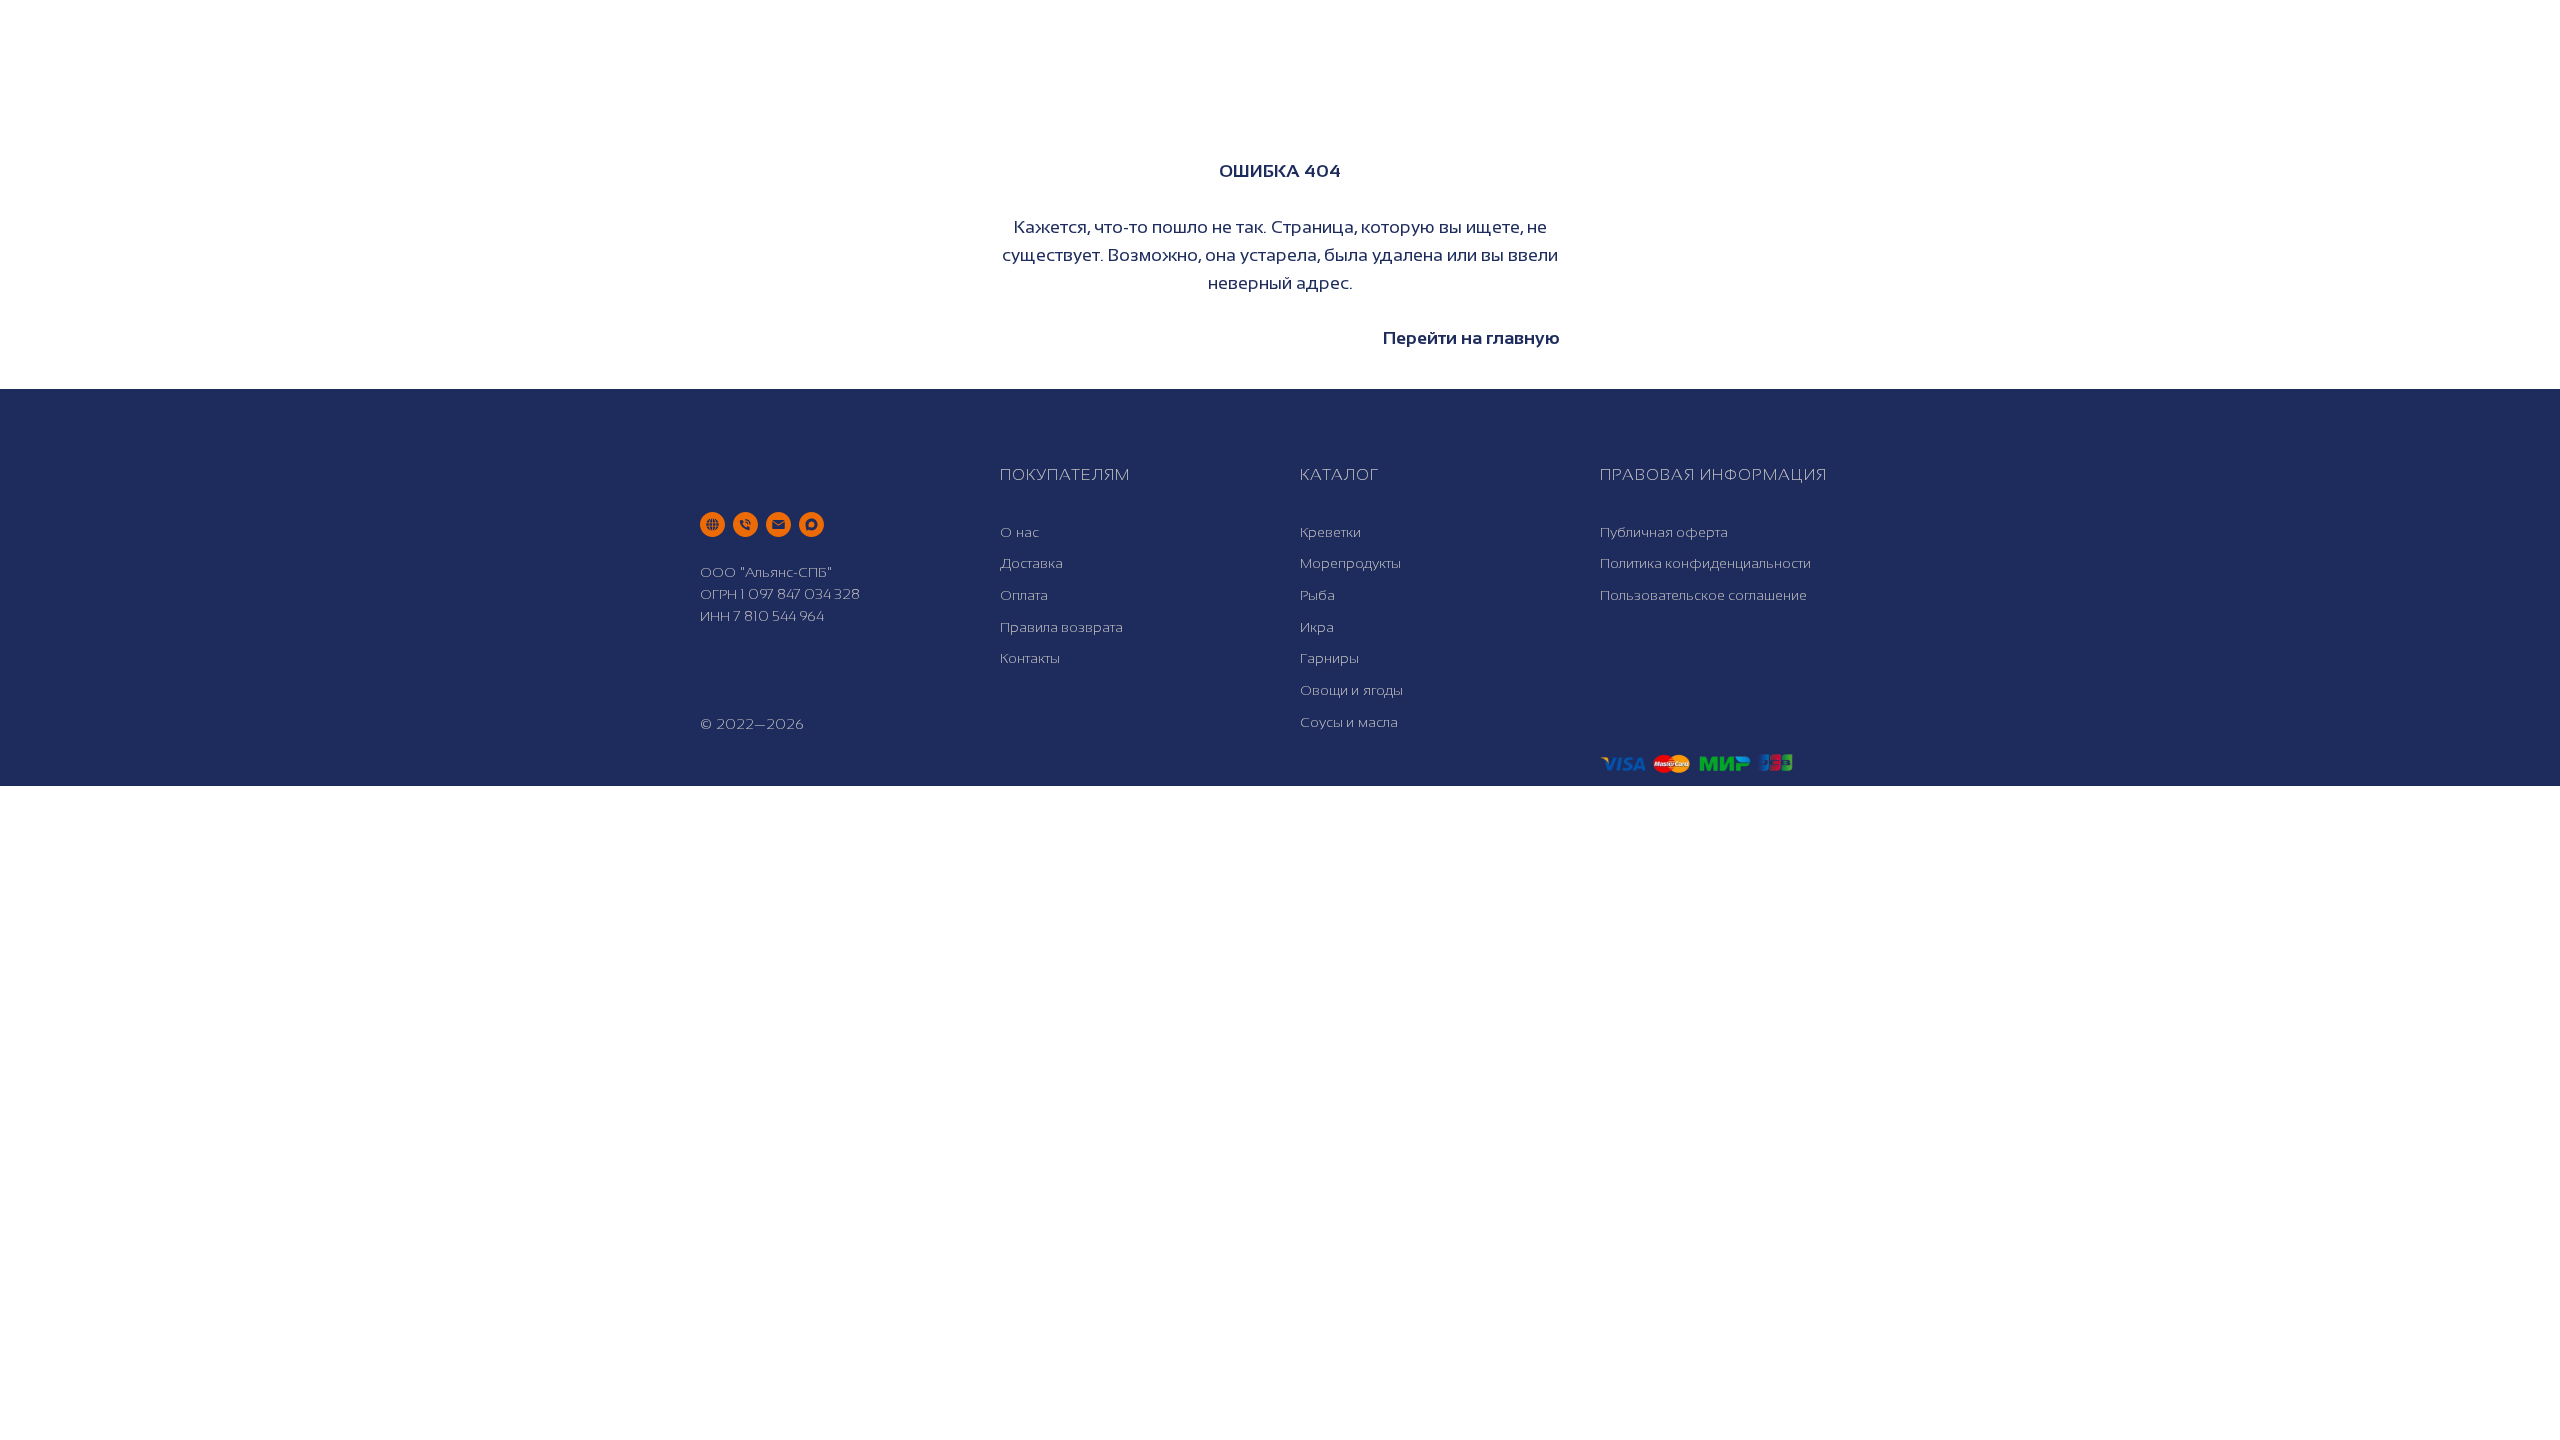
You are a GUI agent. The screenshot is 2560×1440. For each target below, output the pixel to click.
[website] (712, 524)
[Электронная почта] (778, 524)
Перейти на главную (1471, 338)
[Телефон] (745, 524)
